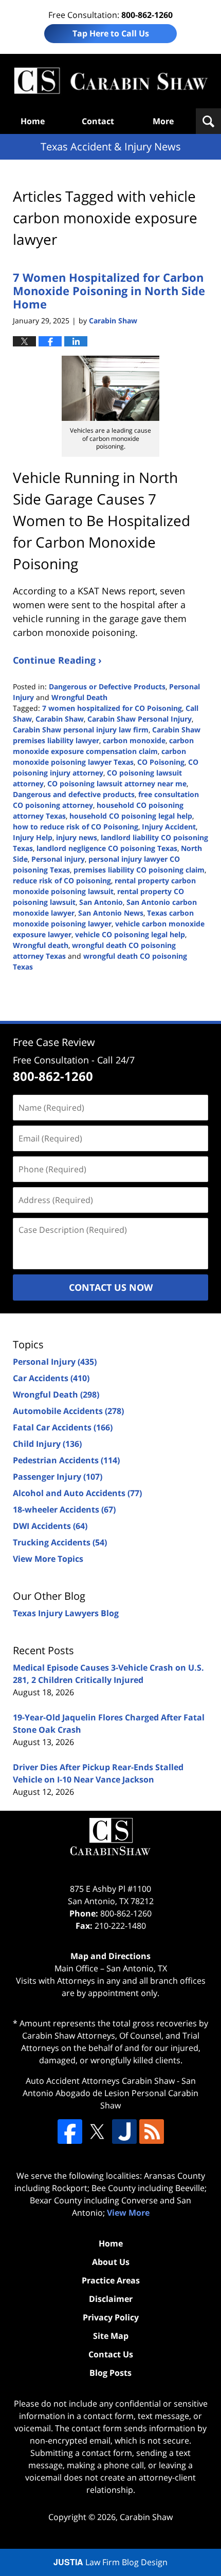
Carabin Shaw (60, 719)
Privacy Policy (111, 2317)
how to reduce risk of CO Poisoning (76, 827)
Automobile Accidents (68, 1411)
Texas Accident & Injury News (110, 81)
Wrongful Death (79, 697)
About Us (111, 2262)
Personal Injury (55, 1362)
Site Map (111, 2336)
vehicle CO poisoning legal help (130, 934)
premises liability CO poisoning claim (139, 870)
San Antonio (101, 902)
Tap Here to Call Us (111, 33)
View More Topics (48, 1559)
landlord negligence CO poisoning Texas (107, 848)
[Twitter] (97, 2132)
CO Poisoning (161, 762)
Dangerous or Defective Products (107, 686)
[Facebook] (70, 2132)
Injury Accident (169, 827)
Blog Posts (110, 2373)
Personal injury (58, 859)
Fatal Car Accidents (63, 1427)
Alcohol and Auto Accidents (77, 1493)
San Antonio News (111, 913)
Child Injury (47, 1444)
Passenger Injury (58, 1477)
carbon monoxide (134, 740)
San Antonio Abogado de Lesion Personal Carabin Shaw (110, 2093)
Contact (98, 121)
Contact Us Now (111, 1287)
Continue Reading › (57, 660)
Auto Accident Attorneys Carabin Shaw (100, 2081)
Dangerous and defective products (74, 794)
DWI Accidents (50, 1526)
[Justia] (124, 2132)
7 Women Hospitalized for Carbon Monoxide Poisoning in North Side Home (109, 291)
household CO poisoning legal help (131, 816)
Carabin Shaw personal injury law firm (81, 730)
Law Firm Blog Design (110, 2562)
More (163, 121)
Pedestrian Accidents (66, 1460)
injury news (77, 837)
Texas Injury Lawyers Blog (66, 1613)
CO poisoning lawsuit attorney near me (117, 783)
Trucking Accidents (60, 1542)
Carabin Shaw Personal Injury (140, 719)
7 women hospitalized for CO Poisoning (112, 708)
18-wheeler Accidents (64, 1509)
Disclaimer (111, 2299)
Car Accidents (51, 1378)
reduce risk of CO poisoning (62, 880)
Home (33, 121)
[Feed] (152, 2132)
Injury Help (33, 837)
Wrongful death (41, 945)
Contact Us (111, 2354)
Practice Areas (111, 2280)
